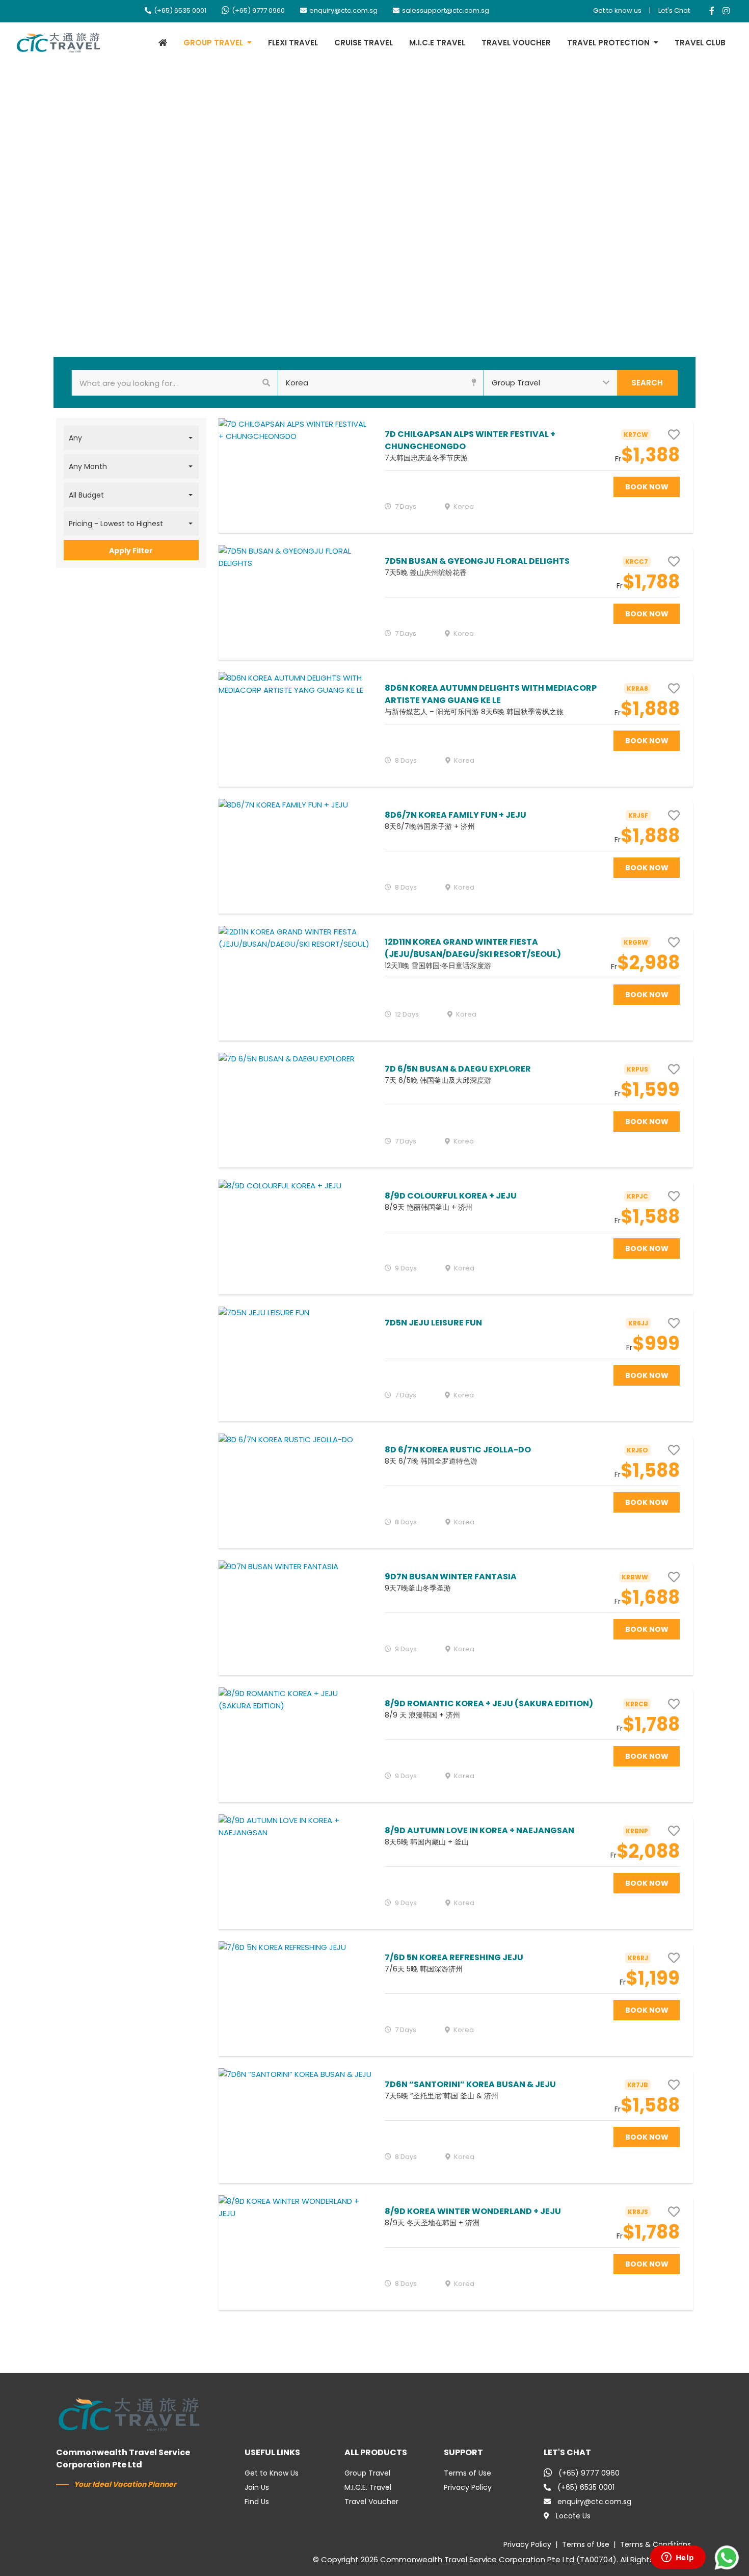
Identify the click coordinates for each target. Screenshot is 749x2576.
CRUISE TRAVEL (364, 43)
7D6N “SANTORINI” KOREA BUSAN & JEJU (470, 2084)
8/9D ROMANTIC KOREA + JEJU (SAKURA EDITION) (489, 1703)
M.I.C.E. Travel (368, 2487)
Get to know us (617, 10)
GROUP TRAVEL (213, 43)
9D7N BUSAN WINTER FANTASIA (451, 1577)
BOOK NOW (647, 487)
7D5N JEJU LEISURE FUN (433, 1323)
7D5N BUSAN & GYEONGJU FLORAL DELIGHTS (477, 561)
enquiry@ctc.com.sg (343, 10)
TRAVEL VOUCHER (516, 43)
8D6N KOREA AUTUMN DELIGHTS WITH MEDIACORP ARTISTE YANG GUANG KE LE (491, 694)
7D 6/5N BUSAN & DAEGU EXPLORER (458, 1069)
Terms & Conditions (656, 2544)
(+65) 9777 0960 (258, 10)
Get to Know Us (272, 2473)
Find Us (257, 2502)
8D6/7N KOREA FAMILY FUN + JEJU (456, 815)
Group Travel (367, 2473)
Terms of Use (467, 2473)
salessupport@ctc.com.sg (446, 10)
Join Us (257, 2487)
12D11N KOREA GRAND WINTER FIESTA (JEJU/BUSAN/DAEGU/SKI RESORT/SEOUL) (473, 948)
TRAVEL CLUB (700, 43)
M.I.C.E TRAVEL (437, 43)
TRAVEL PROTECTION (608, 43)
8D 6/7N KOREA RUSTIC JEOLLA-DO (458, 1450)
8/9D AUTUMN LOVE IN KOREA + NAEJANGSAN (479, 1830)
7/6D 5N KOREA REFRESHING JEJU (454, 1957)
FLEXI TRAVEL (293, 43)
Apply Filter (131, 551)
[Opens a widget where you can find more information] (678, 2558)
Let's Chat (674, 10)
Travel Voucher (371, 2502)
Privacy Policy (468, 2487)
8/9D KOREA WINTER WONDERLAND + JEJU (473, 2211)
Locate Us (573, 2516)
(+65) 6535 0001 (180, 10)
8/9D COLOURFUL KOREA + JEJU (451, 1196)
